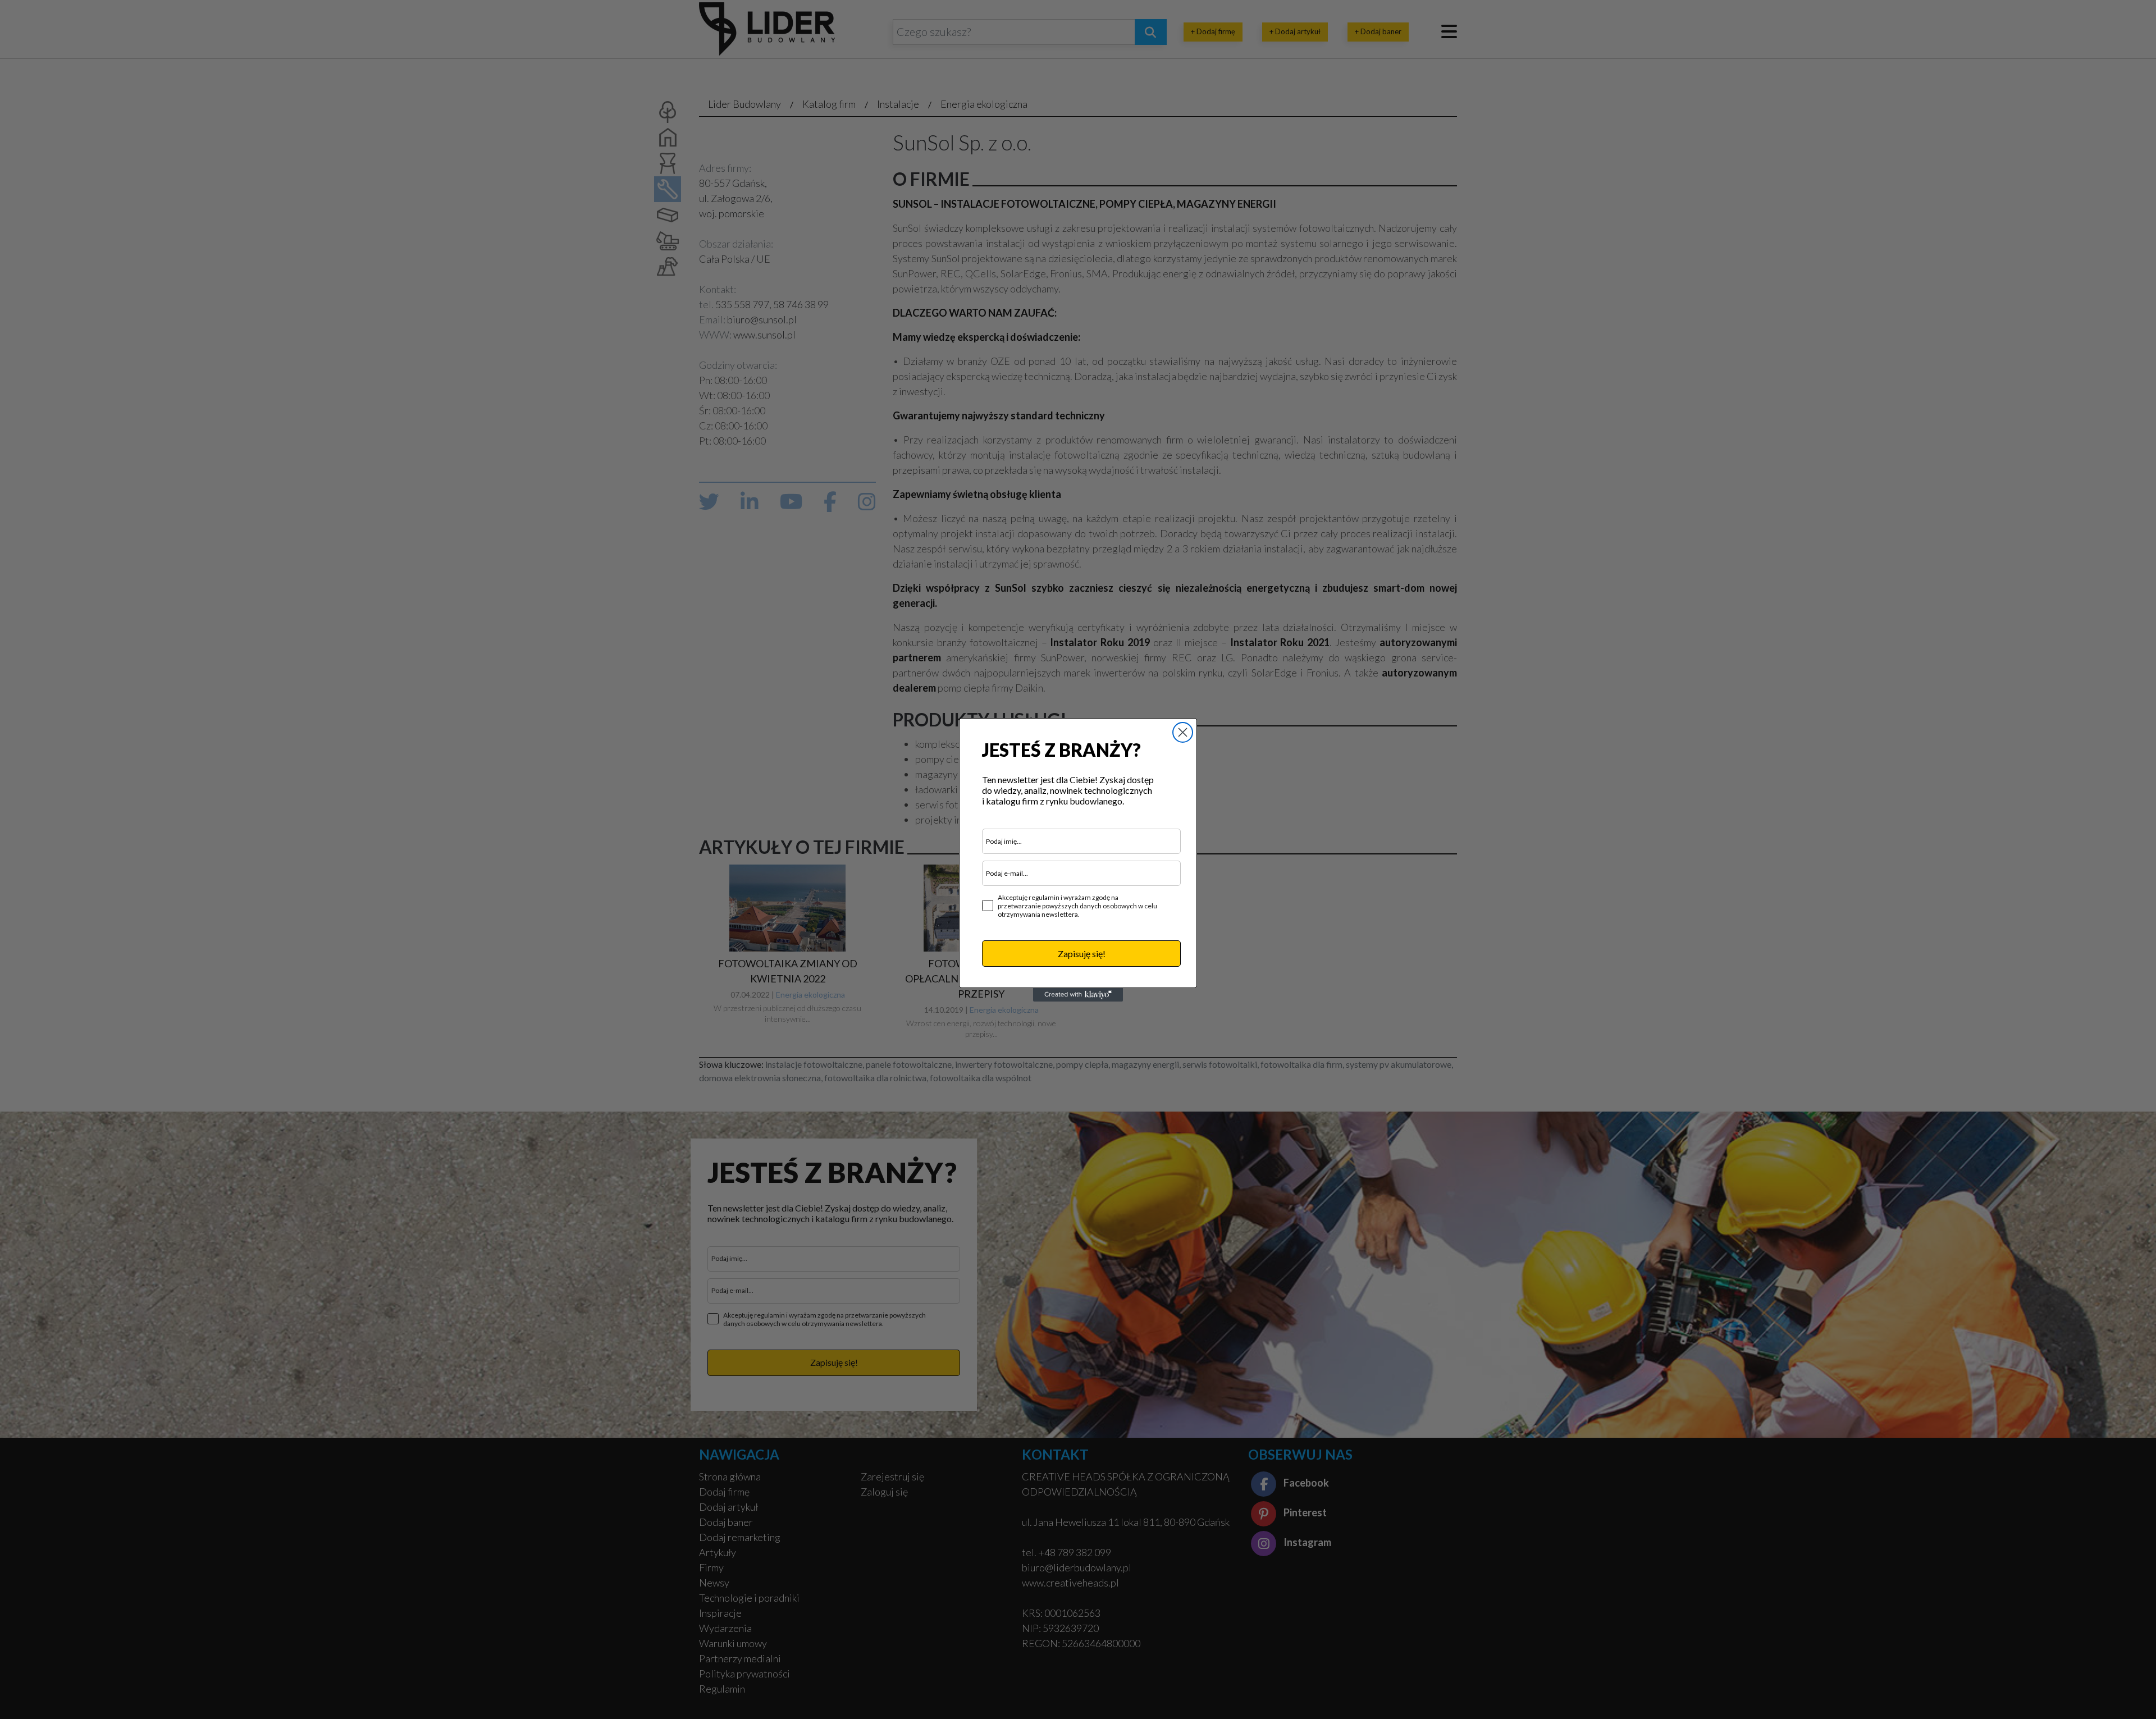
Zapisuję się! (1082, 954)
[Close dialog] (1183, 732)
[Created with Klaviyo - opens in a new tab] (1078, 995)
